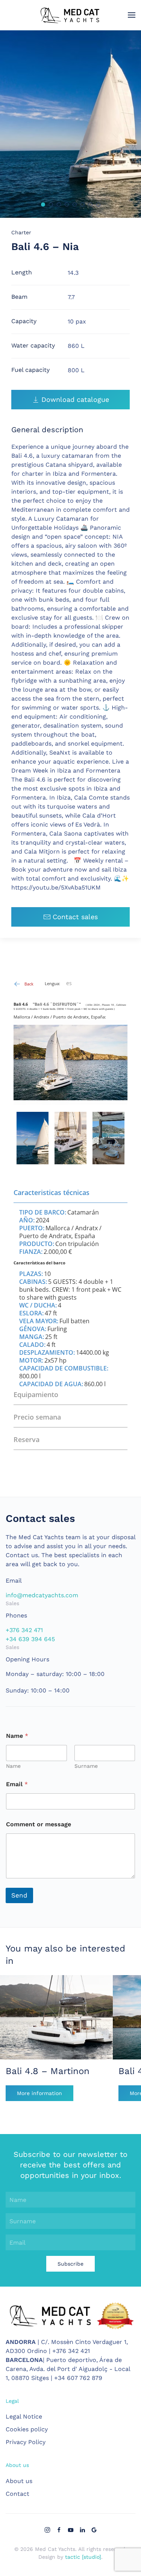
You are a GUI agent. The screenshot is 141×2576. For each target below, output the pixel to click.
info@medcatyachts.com (42, 1595)
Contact (17, 2494)
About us (19, 2481)
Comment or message (39, 1824)
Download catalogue (75, 399)
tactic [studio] (83, 2557)
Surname (86, 1766)
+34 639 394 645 (30, 1639)
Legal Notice (24, 2416)
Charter (21, 232)
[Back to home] (71, 15)
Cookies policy (27, 2429)
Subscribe (70, 2264)
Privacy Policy (26, 2442)
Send (19, 1895)
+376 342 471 (24, 1630)
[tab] (43, 204)
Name (13, 1766)
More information (39, 2093)
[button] (132, 15)
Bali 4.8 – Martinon (48, 2071)
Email (17, 1784)
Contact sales (75, 917)
